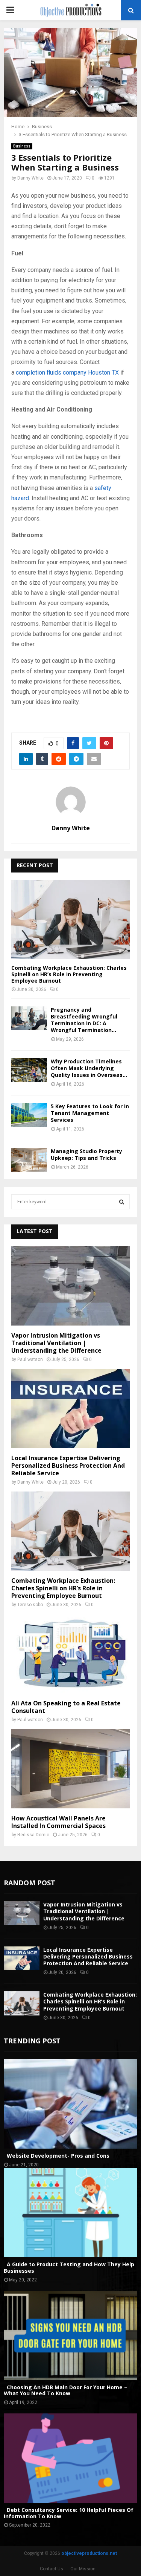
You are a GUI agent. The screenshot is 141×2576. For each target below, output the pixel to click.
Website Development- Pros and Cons (57, 2156)
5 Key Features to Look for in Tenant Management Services (90, 1113)
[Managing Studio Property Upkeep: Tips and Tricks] (29, 1160)
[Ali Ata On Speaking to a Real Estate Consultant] (70, 1654)
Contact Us (52, 2569)
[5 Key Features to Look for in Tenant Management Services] (29, 1115)
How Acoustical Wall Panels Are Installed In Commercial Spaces (58, 1822)
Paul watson (30, 1359)
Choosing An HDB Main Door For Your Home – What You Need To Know (65, 2390)
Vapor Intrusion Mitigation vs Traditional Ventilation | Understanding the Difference (56, 1343)
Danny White (30, 178)
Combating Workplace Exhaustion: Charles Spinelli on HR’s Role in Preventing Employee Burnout (69, 974)
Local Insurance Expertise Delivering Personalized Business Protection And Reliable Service (68, 1465)
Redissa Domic (33, 1835)
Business (22, 146)
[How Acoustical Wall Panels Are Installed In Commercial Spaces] (70, 1769)
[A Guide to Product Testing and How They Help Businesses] (70, 2213)
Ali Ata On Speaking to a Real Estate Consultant (66, 1707)
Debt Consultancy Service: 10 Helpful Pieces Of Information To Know (69, 2513)
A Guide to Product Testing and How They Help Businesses (69, 2267)
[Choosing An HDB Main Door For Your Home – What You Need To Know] (70, 2336)
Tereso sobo (30, 1605)
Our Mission (83, 2569)
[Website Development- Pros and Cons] (70, 2104)
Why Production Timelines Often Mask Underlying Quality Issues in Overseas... (89, 1068)
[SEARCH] (122, 1202)
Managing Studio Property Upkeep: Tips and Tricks (86, 1154)
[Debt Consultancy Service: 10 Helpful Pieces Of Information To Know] (70, 2458)
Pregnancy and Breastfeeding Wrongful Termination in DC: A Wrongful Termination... (84, 1020)
